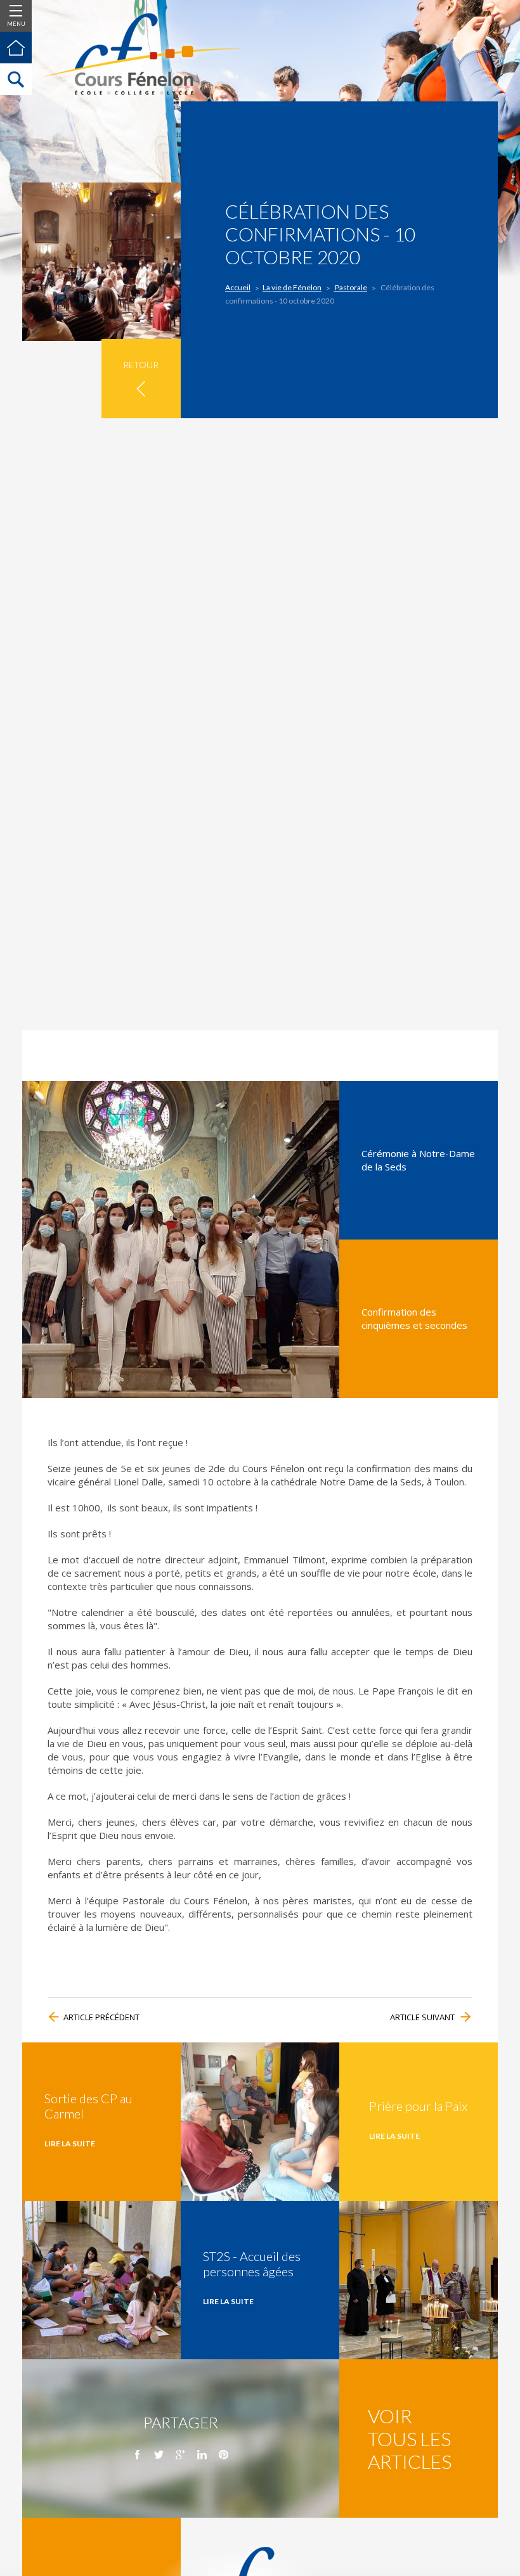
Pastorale (350, 287)
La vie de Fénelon (292, 287)
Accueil (238, 287)
